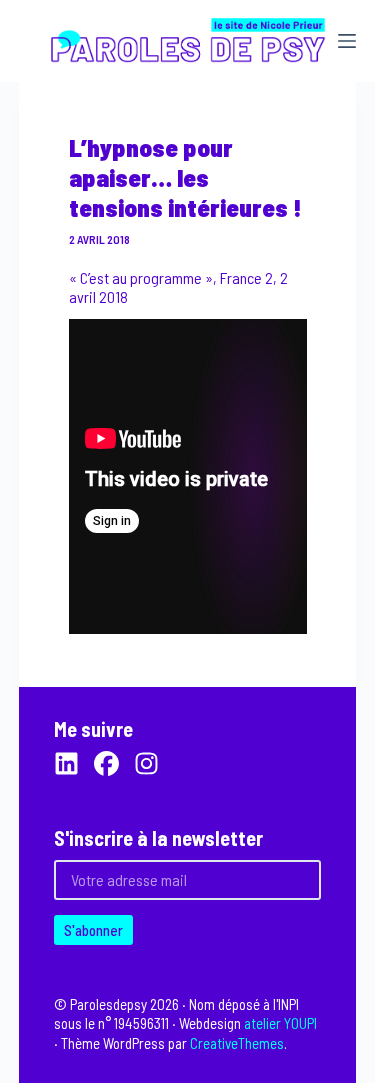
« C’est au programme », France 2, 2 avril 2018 (178, 287)
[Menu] (347, 41)
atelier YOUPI (280, 1023)
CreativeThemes (237, 1043)
